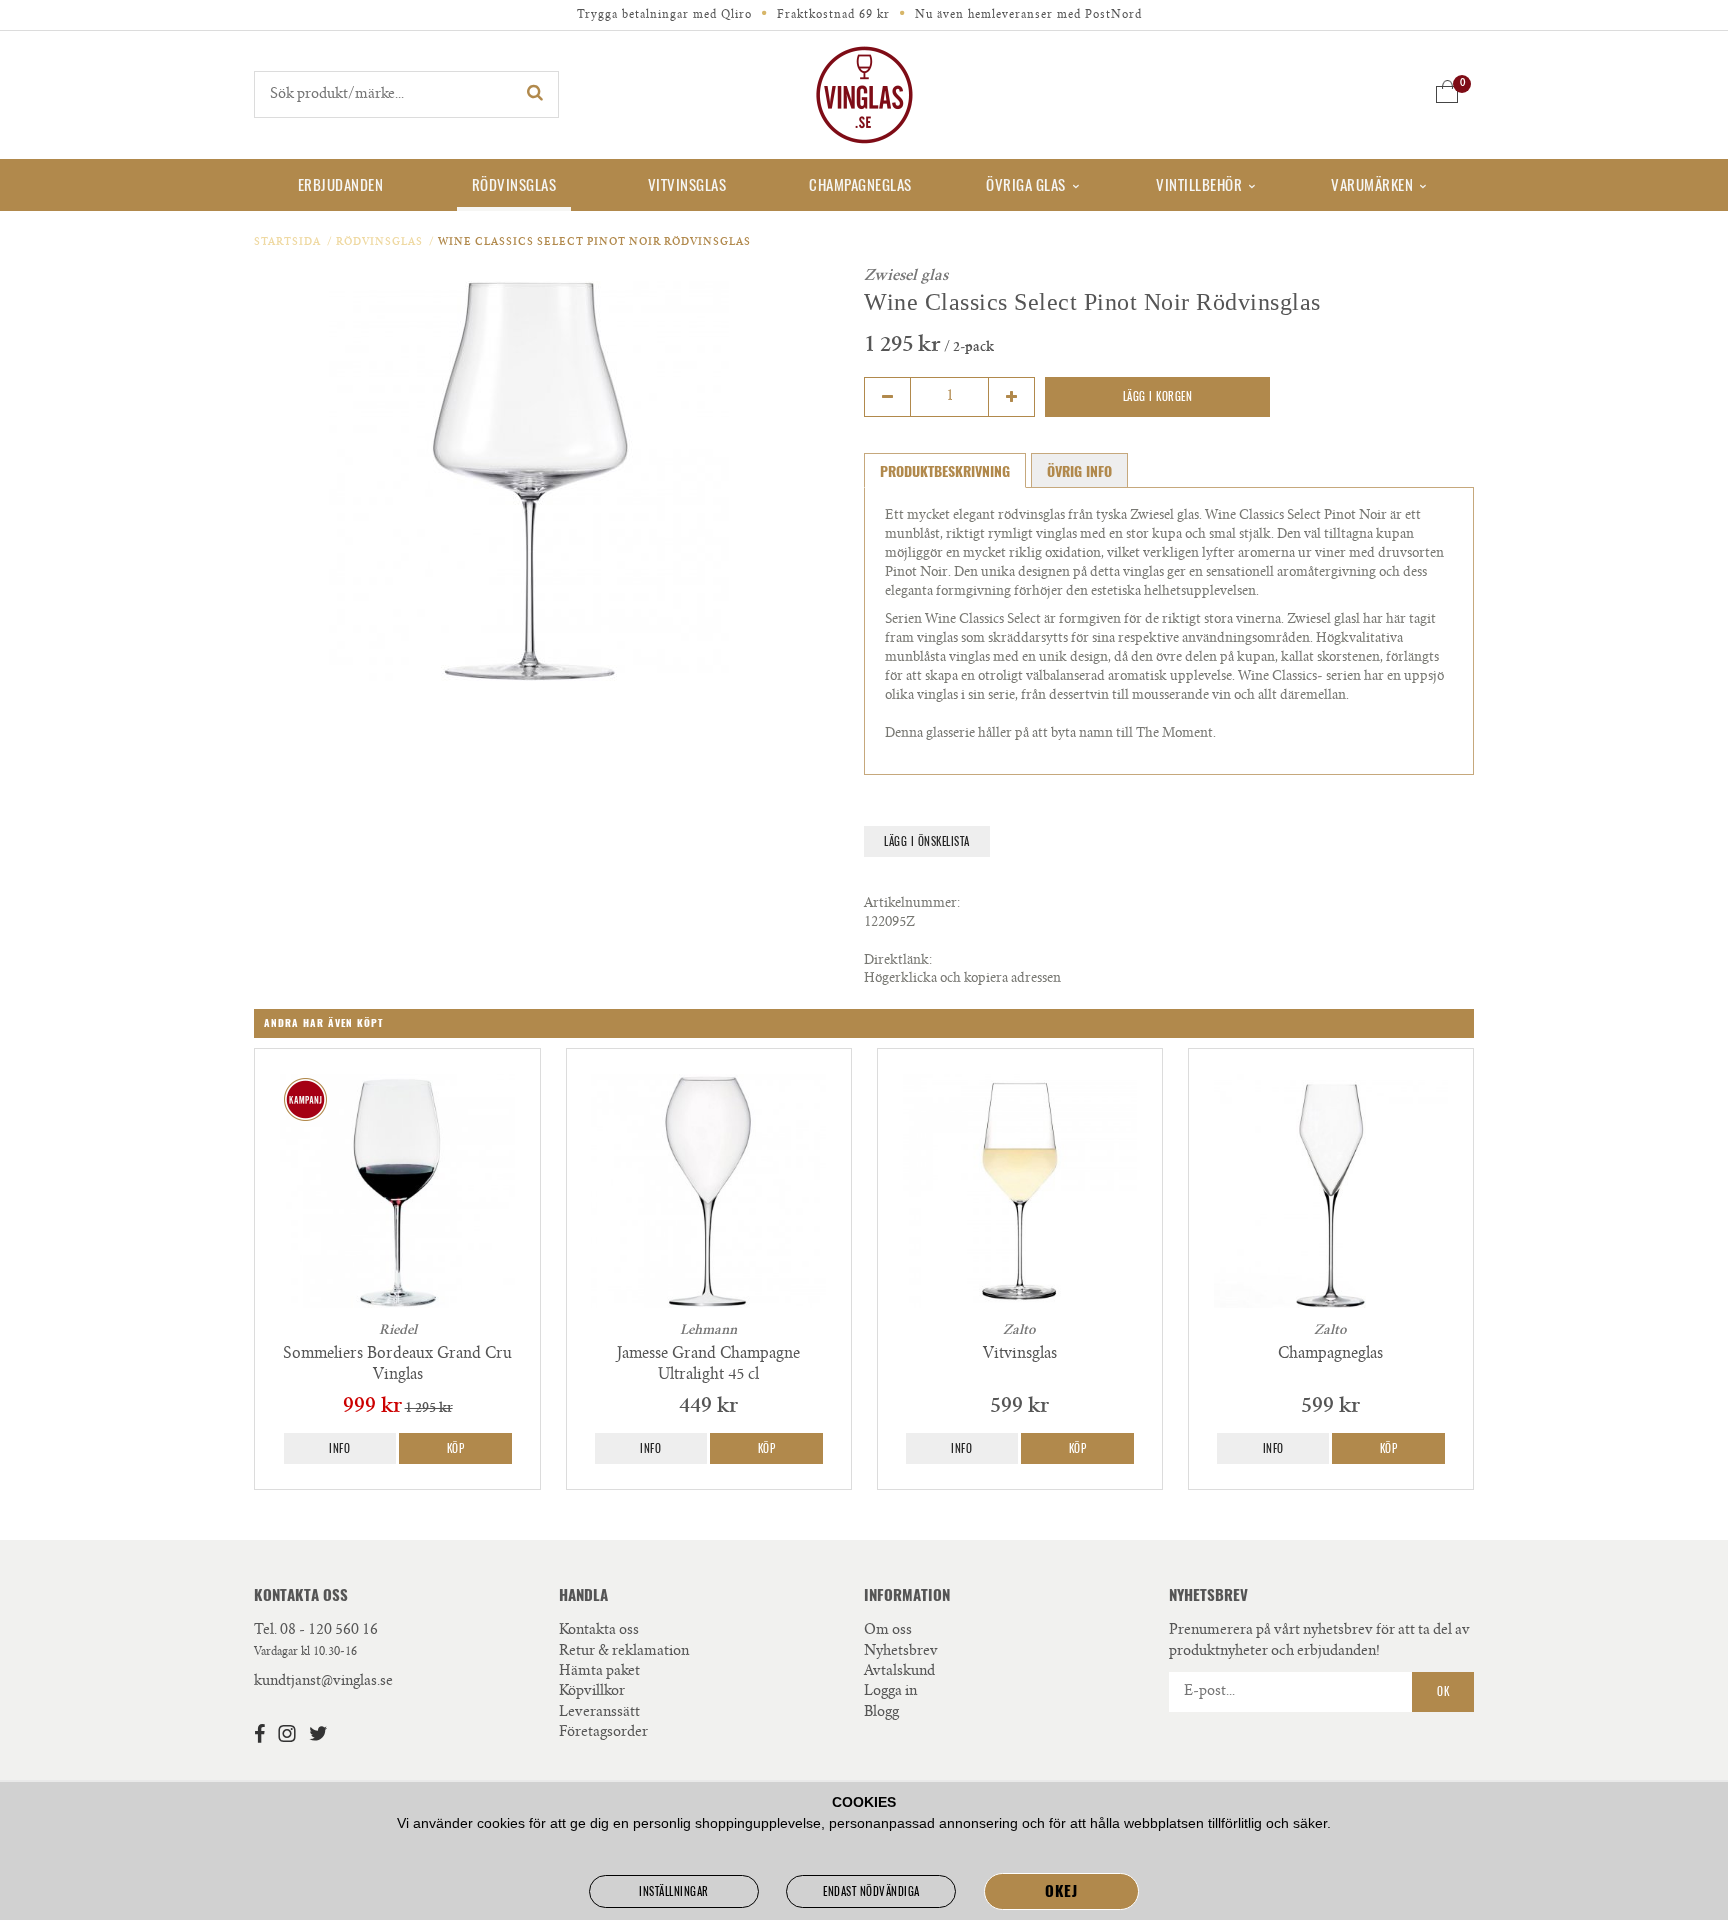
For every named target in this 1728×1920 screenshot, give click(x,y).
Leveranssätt (599, 1713)
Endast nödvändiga (871, 1891)
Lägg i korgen (1158, 396)
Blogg (881, 1713)
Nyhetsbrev (901, 1652)
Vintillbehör (1199, 185)
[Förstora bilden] (529, 481)
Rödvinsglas (514, 185)
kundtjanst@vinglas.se (323, 1682)
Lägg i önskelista (927, 841)
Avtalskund (899, 1672)
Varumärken (1372, 185)
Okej (1061, 1891)
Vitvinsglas (687, 185)
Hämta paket (599, 1672)
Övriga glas (1026, 185)
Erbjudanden (341, 185)
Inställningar (674, 1891)
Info (339, 1448)
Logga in (890, 1692)
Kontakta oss (599, 1631)
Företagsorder (603, 1733)
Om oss (888, 1631)
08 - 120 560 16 (329, 1631)
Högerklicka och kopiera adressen (962, 979)
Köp (456, 1448)
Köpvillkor (592, 1692)
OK (1443, 1691)
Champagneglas (860, 185)
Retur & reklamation (624, 1652)
